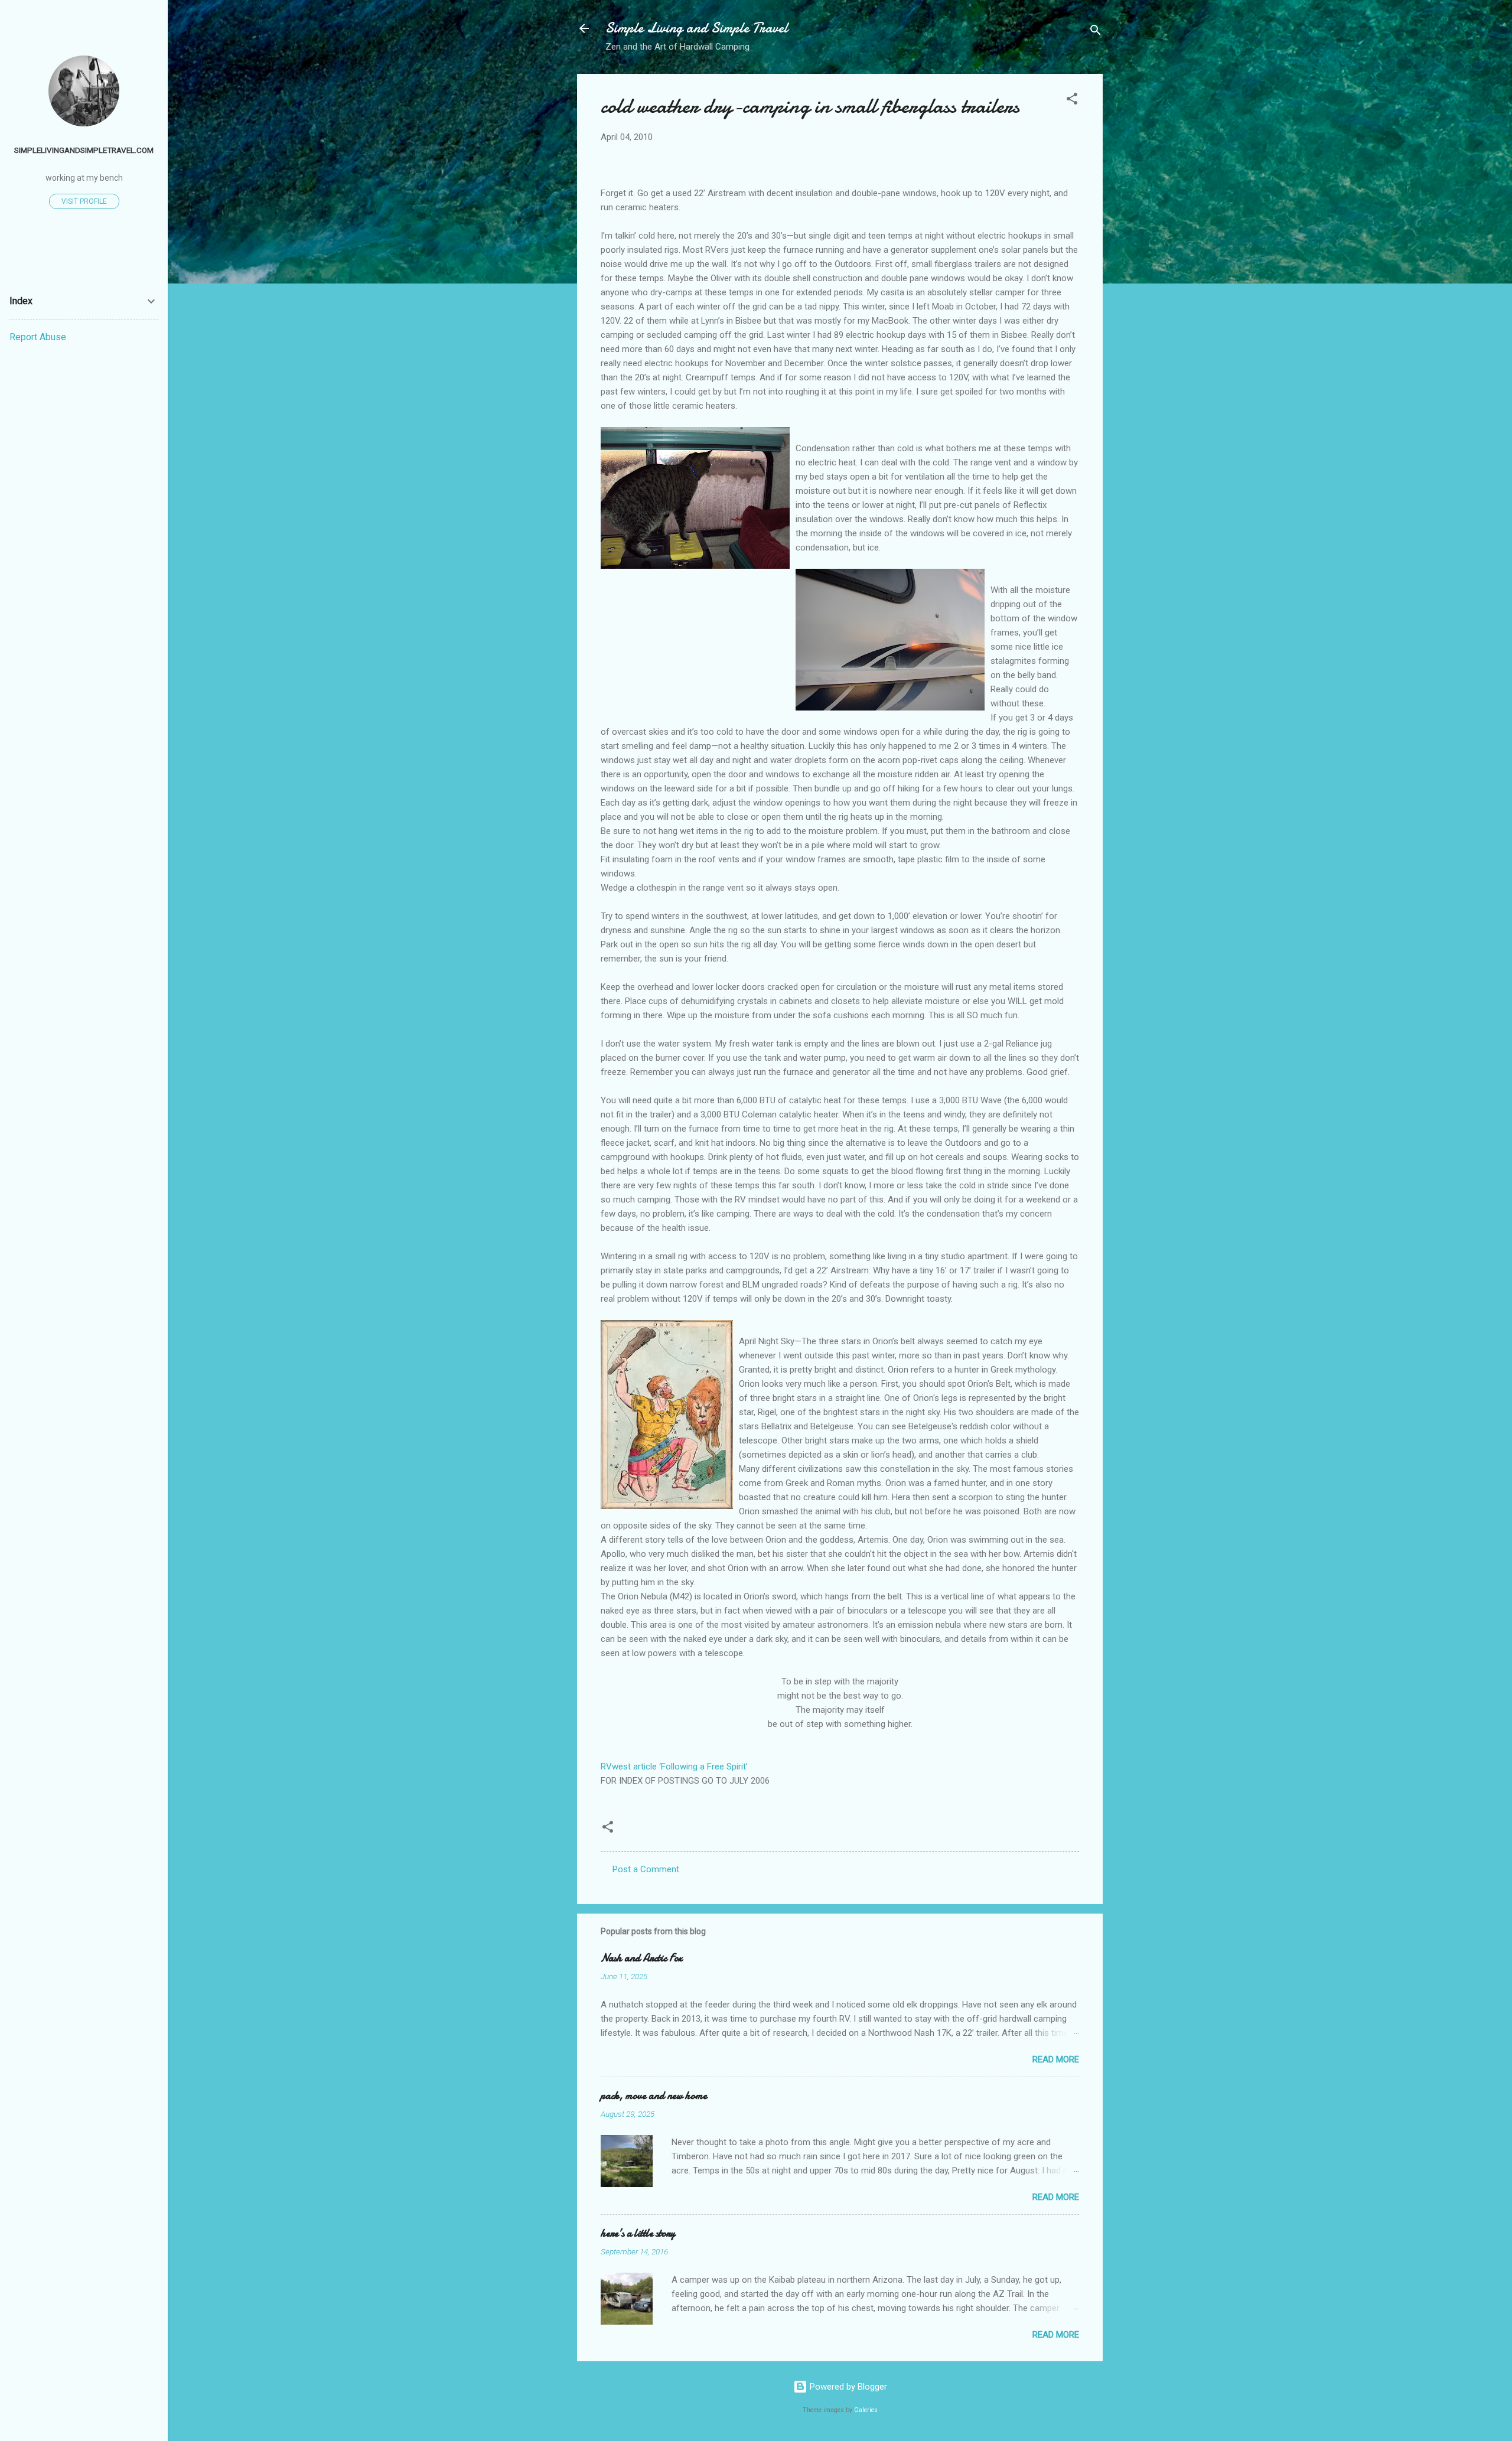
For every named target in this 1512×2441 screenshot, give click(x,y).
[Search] (1096, 32)
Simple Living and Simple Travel (697, 28)
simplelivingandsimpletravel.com (84, 150)
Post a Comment (646, 1869)
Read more (1056, 2059)
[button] (1072, 101)
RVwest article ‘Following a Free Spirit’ (674, 1767)
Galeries (866, 2410)
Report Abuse (38, 337)
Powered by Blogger (847, 2387)
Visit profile (84, 201)
